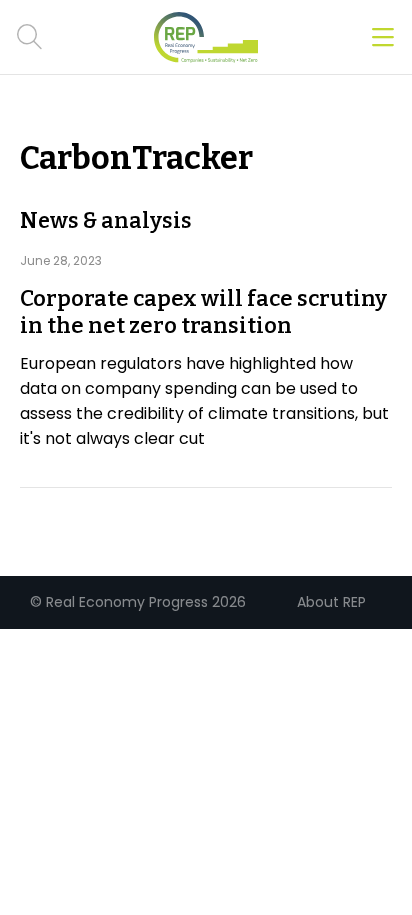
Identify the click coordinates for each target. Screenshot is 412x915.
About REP (331, 602)
